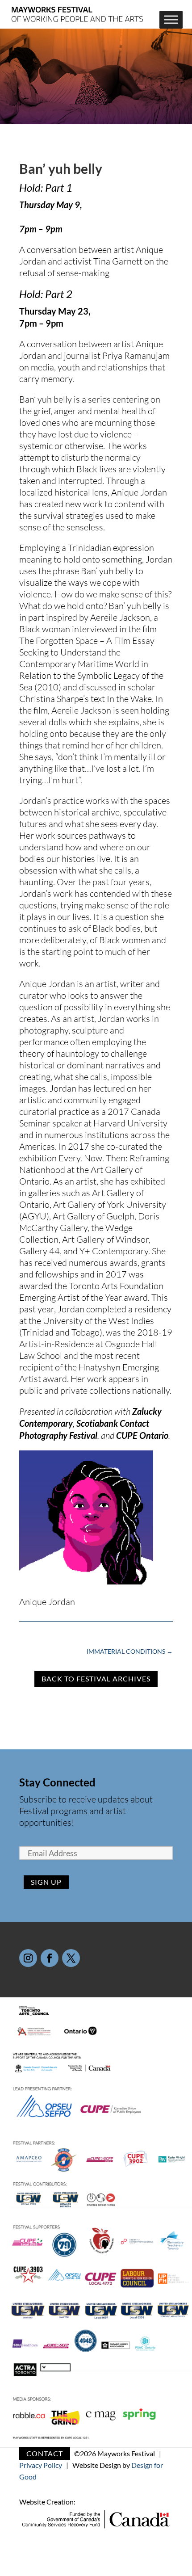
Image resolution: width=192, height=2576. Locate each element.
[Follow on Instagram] (28, 1958)
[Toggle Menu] (171, 20)
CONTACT (45, 2453)
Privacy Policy (41, 2465)
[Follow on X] (71, 1958)
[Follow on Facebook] (50, 1958)
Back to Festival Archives (96, 1679)
